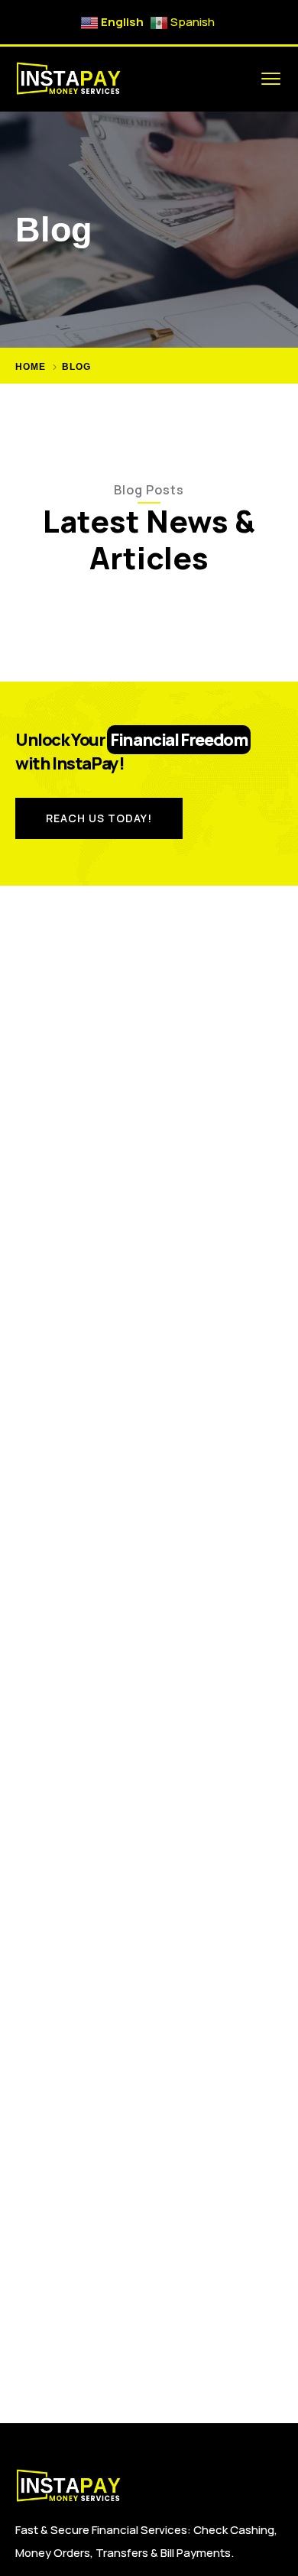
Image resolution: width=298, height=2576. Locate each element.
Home (31, 367)
